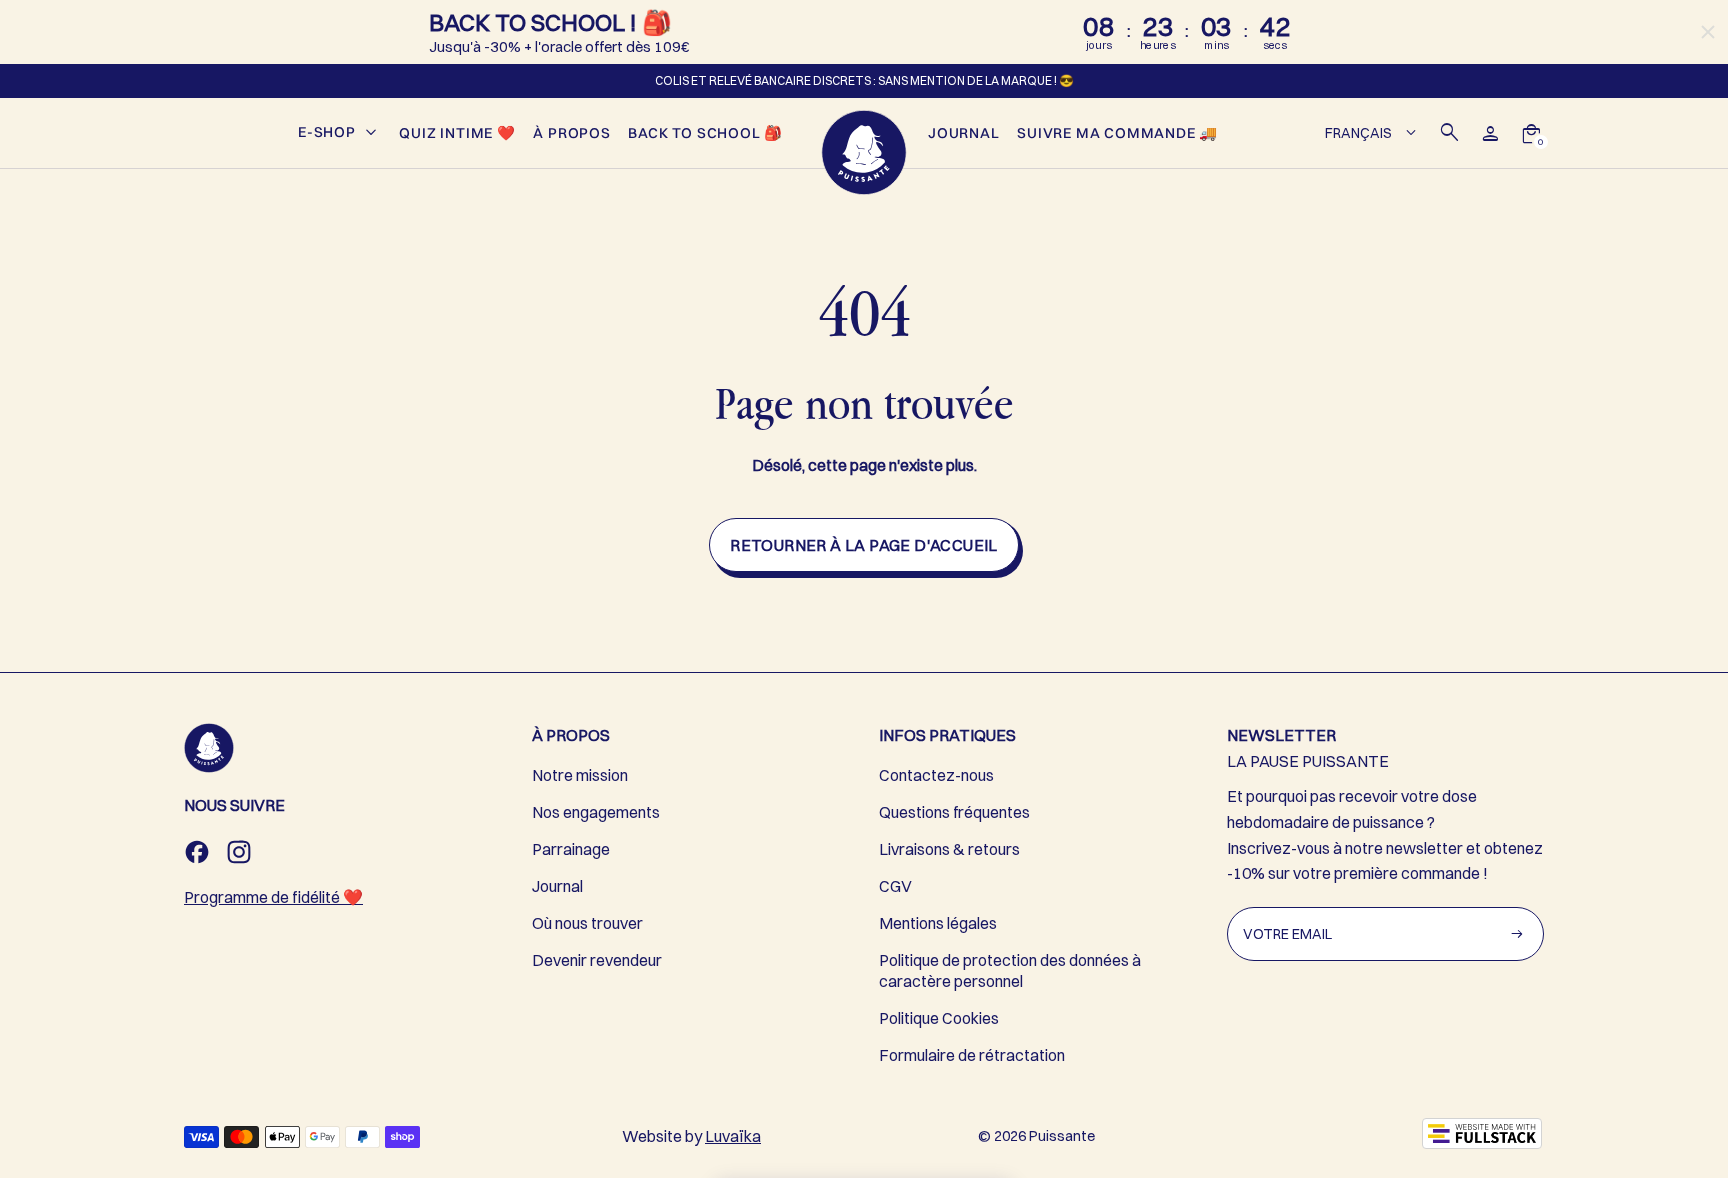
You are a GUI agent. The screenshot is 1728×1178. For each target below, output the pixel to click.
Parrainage (571, 849)
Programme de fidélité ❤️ (273, 897)
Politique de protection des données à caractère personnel (1010, 970)
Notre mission (580, 775)
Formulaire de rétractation (972, 1055)
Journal (557, 886)
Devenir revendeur (597, 960)
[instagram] (239, 852)
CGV (895, 886)
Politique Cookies (939, 1018)
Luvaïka (733, 1136)
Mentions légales (938, 923)
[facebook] (197, 852)
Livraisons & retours (949, 849)
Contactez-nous (936, 775)
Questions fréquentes (954, 812)
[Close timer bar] (1708, 32)
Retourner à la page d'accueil (864, 545)
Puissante (1062, 1136)
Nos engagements (596, 812)
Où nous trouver (587, 923)
